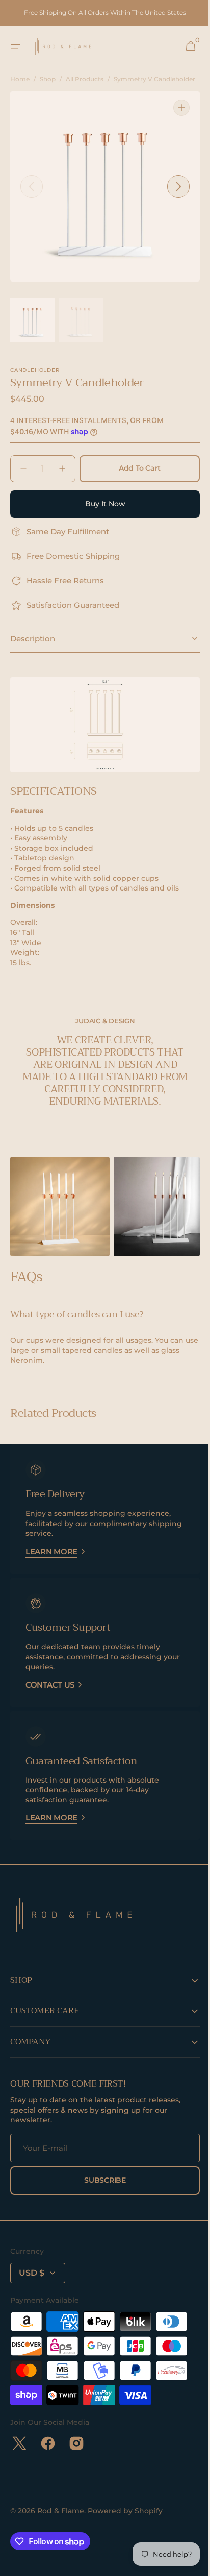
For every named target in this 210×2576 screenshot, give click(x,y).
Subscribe (101, 2181)
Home (20, 79)
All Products (85, 79)
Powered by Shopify (125, 2511)
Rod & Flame (61, 2511)
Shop (48, 79)
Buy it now (101, 512)
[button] (15, 46)
